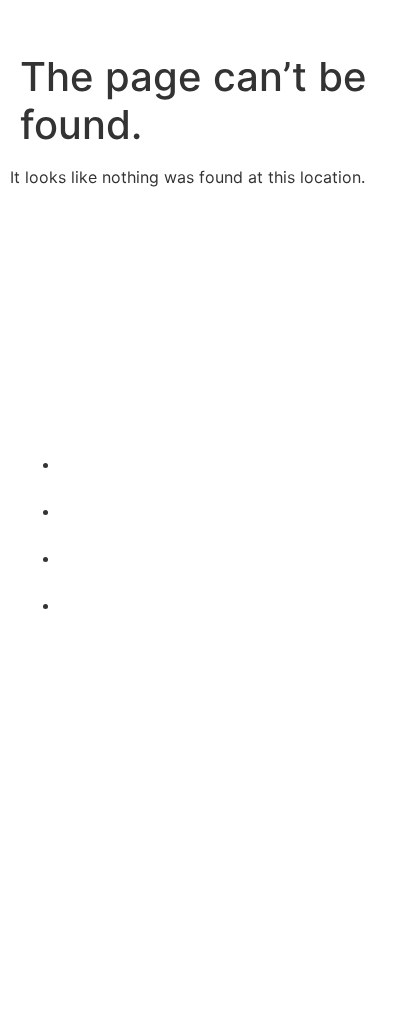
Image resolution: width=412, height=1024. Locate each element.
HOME (44, 706)
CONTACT (58, 842)
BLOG (41, 808)
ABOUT (47, 740)
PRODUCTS (64, 774)
